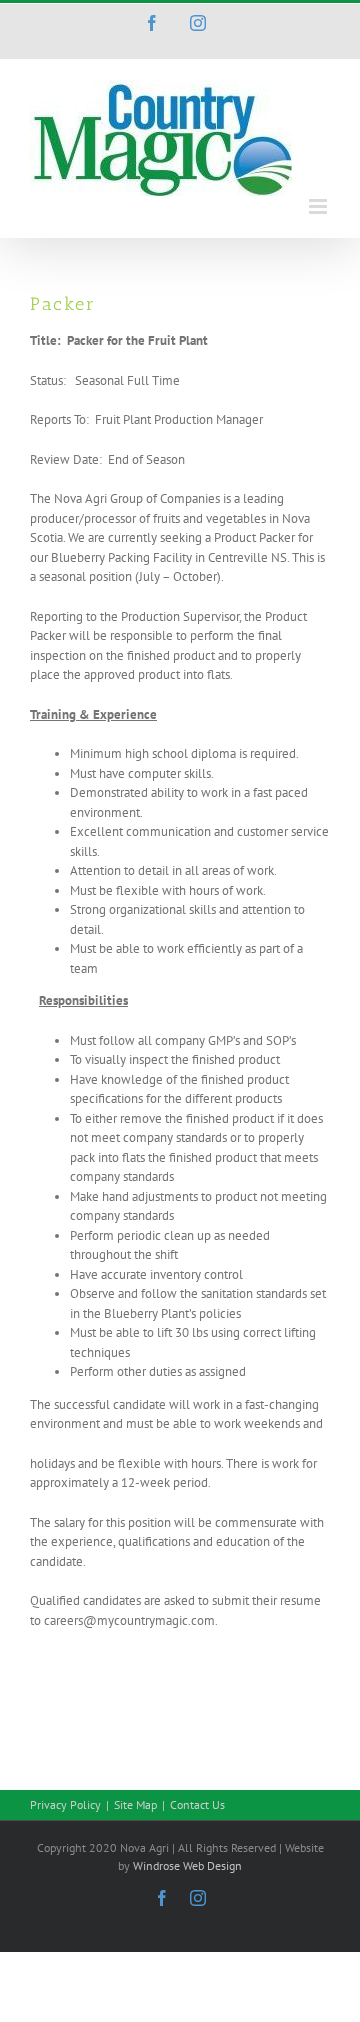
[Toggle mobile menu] (319, 206)
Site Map (135, 1804)
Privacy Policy (65, 1804)
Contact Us (197, 1804)
